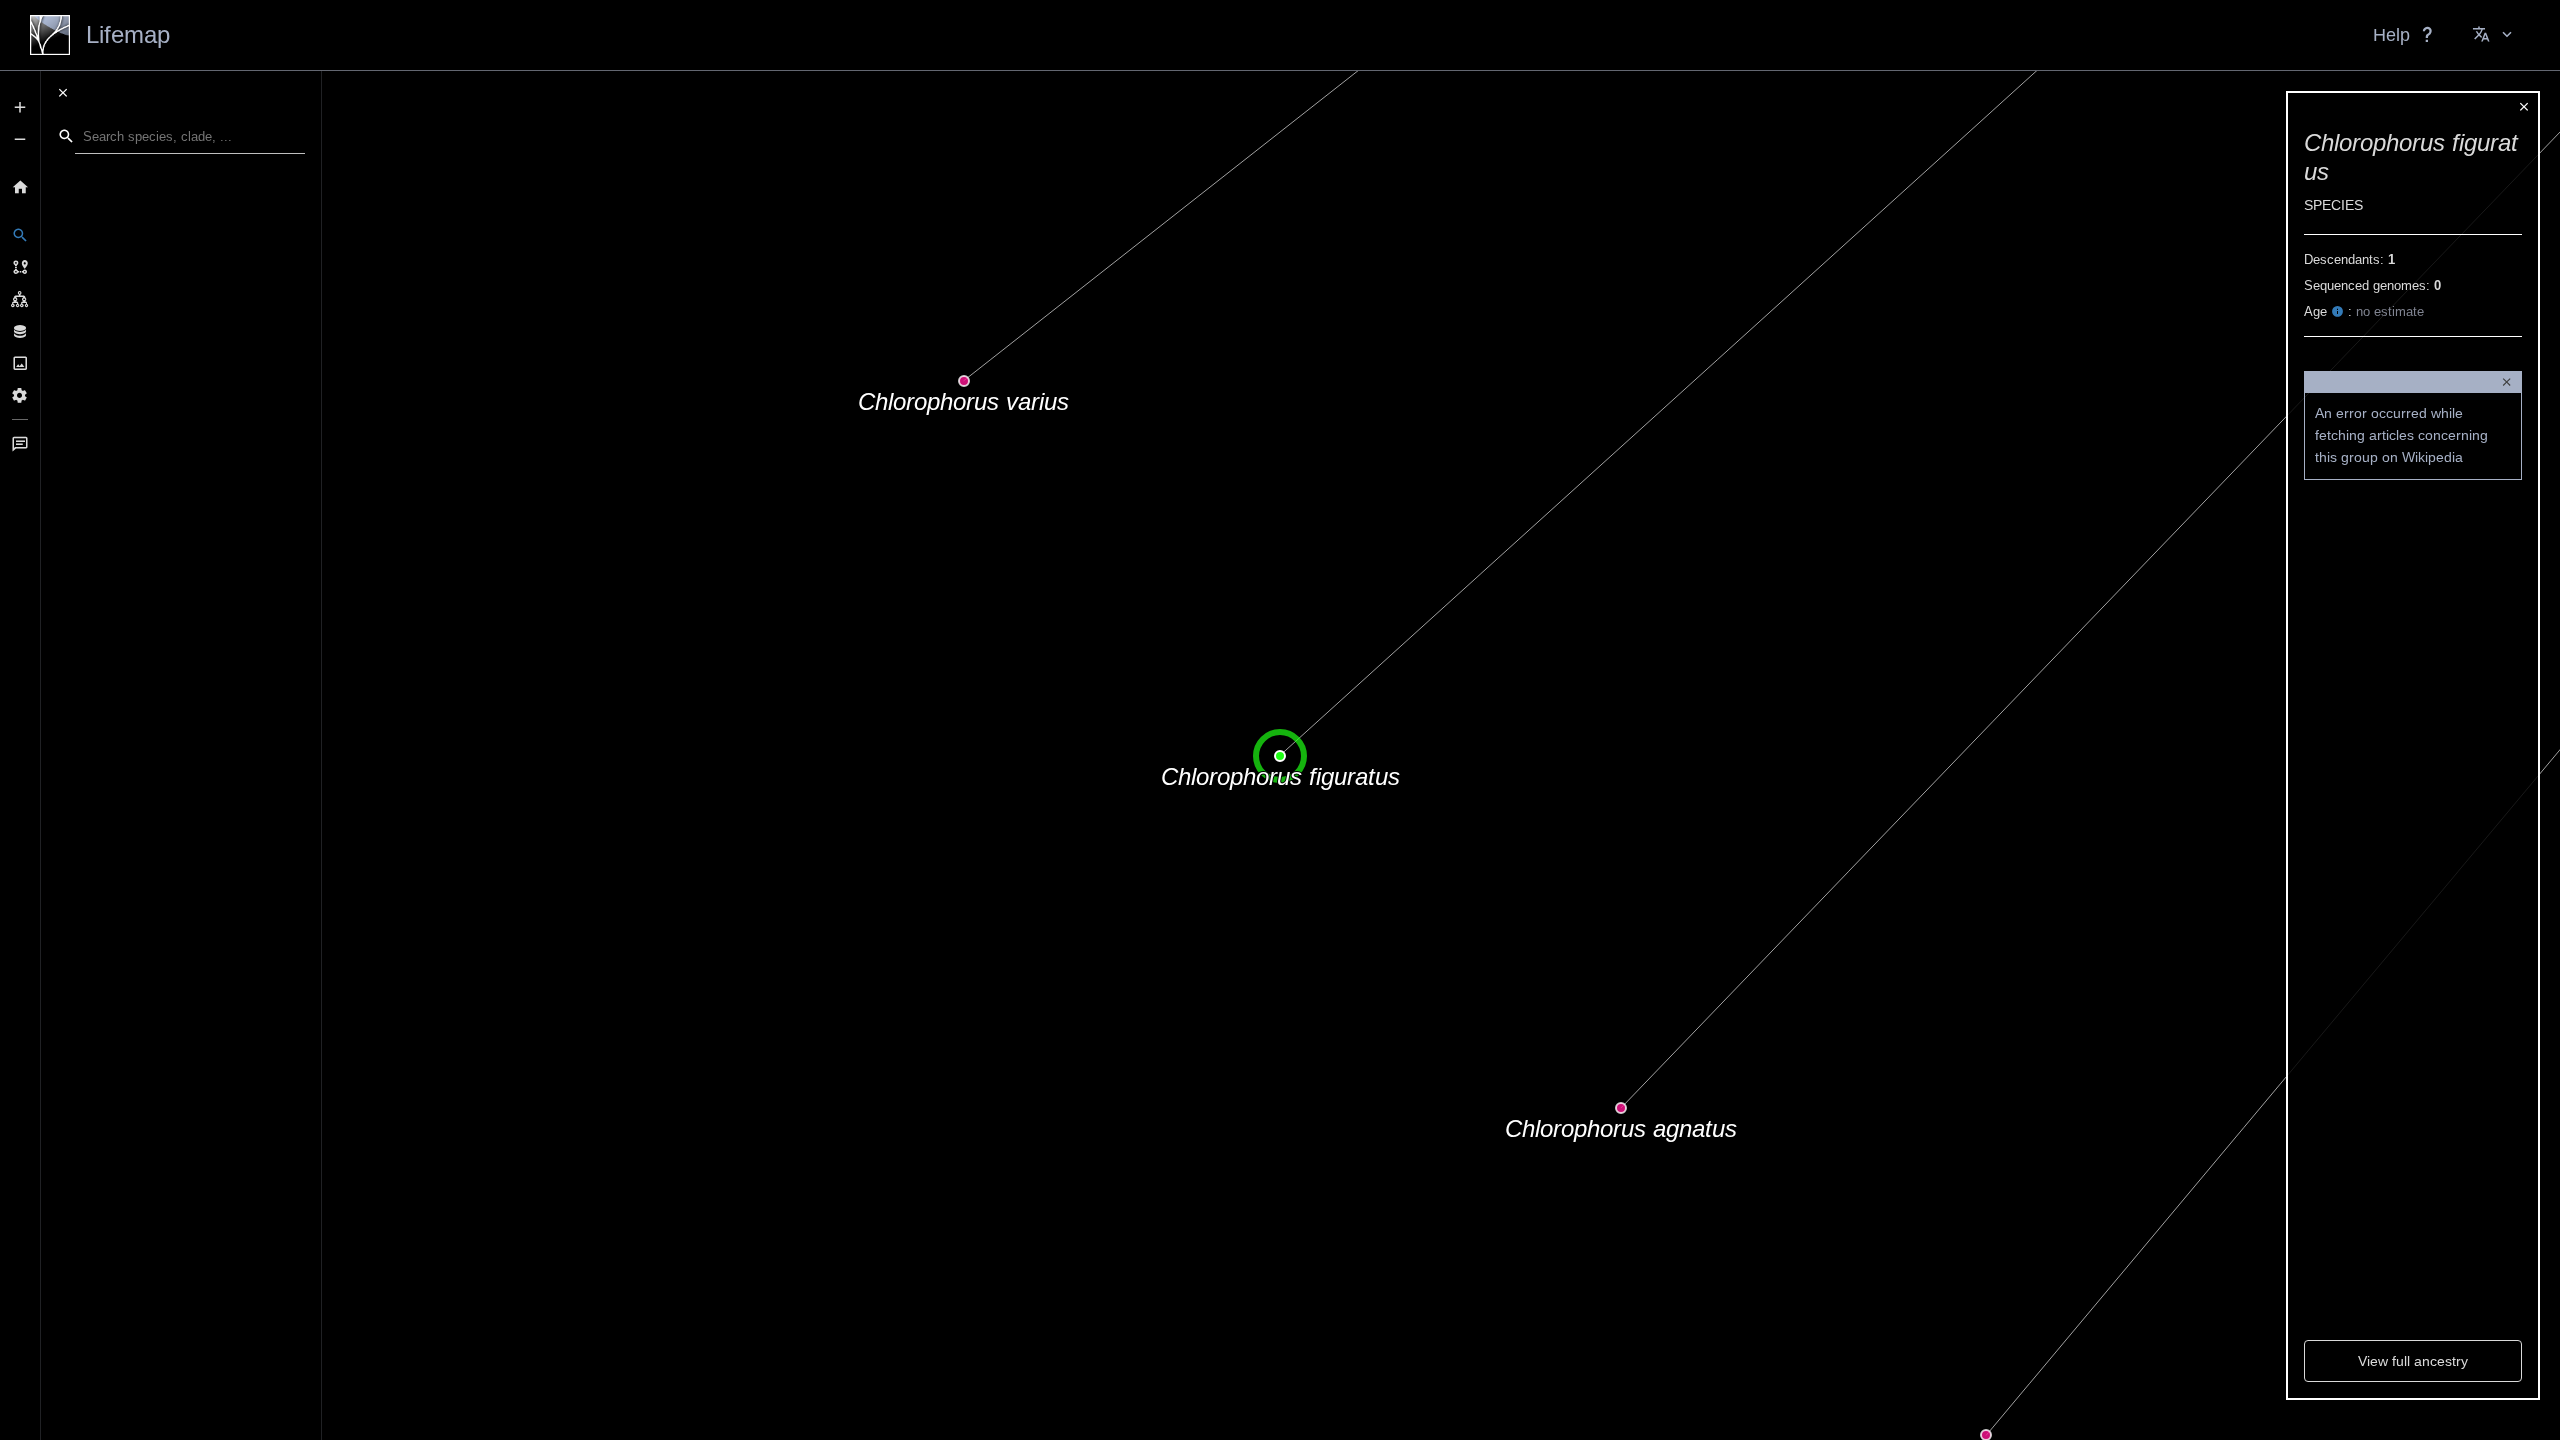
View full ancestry (2413, 1361)
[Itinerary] (20, 267)
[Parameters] (20, 395)
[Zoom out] (20, 139)
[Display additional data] (20, 331)
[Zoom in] (20, 107)
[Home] (20, 187)
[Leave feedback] (20, 444)
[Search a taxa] (20, 235)
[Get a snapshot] (20, 363)
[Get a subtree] (20, 299)
